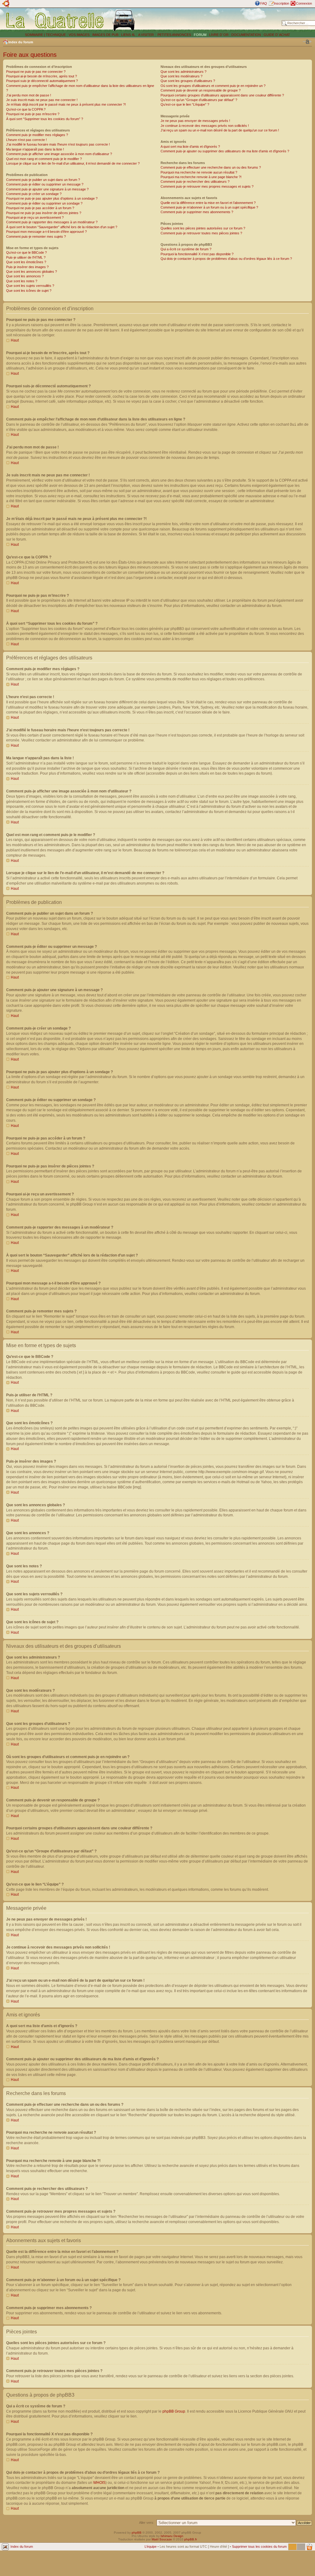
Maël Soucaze (162, 2539)
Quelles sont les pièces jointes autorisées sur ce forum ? (203, 228)
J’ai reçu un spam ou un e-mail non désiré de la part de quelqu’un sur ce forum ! (220, 130)
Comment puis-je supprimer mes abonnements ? (197, 212)
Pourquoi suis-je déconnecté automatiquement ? (42, 81)
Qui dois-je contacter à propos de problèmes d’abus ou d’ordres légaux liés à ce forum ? (226, 259)
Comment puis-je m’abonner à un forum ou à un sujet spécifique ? (209, 207)
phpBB (137, 2533)
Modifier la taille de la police (307, 42)
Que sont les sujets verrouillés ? (30, 286)
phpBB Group (174, 2411)
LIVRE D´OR (219, 35)
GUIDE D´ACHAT (277, 35)
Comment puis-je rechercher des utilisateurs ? (195, 182)
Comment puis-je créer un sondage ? (34, 194)
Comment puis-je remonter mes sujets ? (36, 236)
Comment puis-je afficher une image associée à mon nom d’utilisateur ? (59, 154)
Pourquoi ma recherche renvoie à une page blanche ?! (201, 177)
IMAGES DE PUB (105, 35)
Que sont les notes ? (22, 281)
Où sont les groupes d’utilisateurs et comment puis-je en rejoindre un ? (213, 86)
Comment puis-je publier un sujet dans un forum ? (43, 180)
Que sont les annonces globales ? (32, 272)
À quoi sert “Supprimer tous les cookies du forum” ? (45, 119)
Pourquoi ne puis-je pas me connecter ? (36, 72)
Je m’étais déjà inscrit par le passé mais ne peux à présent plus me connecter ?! (66, 104)
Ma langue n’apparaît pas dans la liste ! (35, 149)
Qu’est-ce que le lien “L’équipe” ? (185, 104)
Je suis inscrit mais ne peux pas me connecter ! (42, 100)
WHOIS (99, 2483)
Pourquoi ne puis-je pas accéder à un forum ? (40, 208)
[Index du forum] (55, 20)
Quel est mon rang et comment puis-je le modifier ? (44, 159)
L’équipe (151, 2547)
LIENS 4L (129, 35)
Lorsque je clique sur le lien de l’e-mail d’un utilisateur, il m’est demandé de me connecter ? (73, 163)
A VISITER (146, 35)
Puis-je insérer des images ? (27, 267)
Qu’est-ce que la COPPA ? (26, 109)
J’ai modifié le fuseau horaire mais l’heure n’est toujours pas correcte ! (58, 144)
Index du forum (21, 42)
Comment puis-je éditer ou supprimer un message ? (45, 184)
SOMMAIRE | (35, 35)
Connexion (304, 3)
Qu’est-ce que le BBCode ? (26, 252)
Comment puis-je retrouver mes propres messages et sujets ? (207, 186)
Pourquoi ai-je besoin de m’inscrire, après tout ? (42, 76)
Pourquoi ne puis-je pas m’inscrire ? (33, 114)
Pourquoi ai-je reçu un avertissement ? (35, 217)
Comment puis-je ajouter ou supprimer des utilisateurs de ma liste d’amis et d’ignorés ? (225, 151)
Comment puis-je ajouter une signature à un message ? (47, 189)
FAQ (264, 3)
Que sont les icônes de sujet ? (29, 291)
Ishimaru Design (172, 2536)
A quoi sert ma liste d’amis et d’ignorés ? (190, 147)
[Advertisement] (210, 20)
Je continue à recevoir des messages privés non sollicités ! (205, 126)
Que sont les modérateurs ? (181, 76)
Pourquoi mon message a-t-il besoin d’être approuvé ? (46, 232)
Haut (15, 340)
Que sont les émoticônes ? (26, 262)
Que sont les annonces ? (25, 276)
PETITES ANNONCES (174, 35)
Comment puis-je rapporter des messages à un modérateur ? (52, 222)
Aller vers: (147, 2523)
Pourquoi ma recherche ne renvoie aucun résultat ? (199, 172)
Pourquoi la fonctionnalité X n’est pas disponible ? (197, 254)
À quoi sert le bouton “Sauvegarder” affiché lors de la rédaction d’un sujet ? (62, 227)
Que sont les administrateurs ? (183, 72)
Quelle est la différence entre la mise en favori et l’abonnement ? (208, 203)
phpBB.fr (191, 2539)
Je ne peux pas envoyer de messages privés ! (195, 121)
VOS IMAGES (79, 35)
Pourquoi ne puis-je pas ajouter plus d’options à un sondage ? (52, 198)
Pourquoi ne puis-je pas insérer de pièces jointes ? (44, 213)
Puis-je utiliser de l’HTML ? (26, 257)
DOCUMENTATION (246, 35)
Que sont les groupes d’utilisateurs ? (188, 81)
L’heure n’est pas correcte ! (26, 140)
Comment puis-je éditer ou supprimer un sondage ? (44, 203)
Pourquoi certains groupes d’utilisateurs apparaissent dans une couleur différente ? (222, 95)
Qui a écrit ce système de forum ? (186, 249)
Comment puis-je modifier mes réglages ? (37, 135)
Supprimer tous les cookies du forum (259, 2547)
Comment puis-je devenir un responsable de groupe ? (201, 90)
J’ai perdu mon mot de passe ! (29, 95)
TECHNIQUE (56, 35)
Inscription (281, 3)
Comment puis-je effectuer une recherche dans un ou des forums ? (211, 167)
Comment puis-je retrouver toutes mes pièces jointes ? (201, 233)
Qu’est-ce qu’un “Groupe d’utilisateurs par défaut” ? (199, 100)
